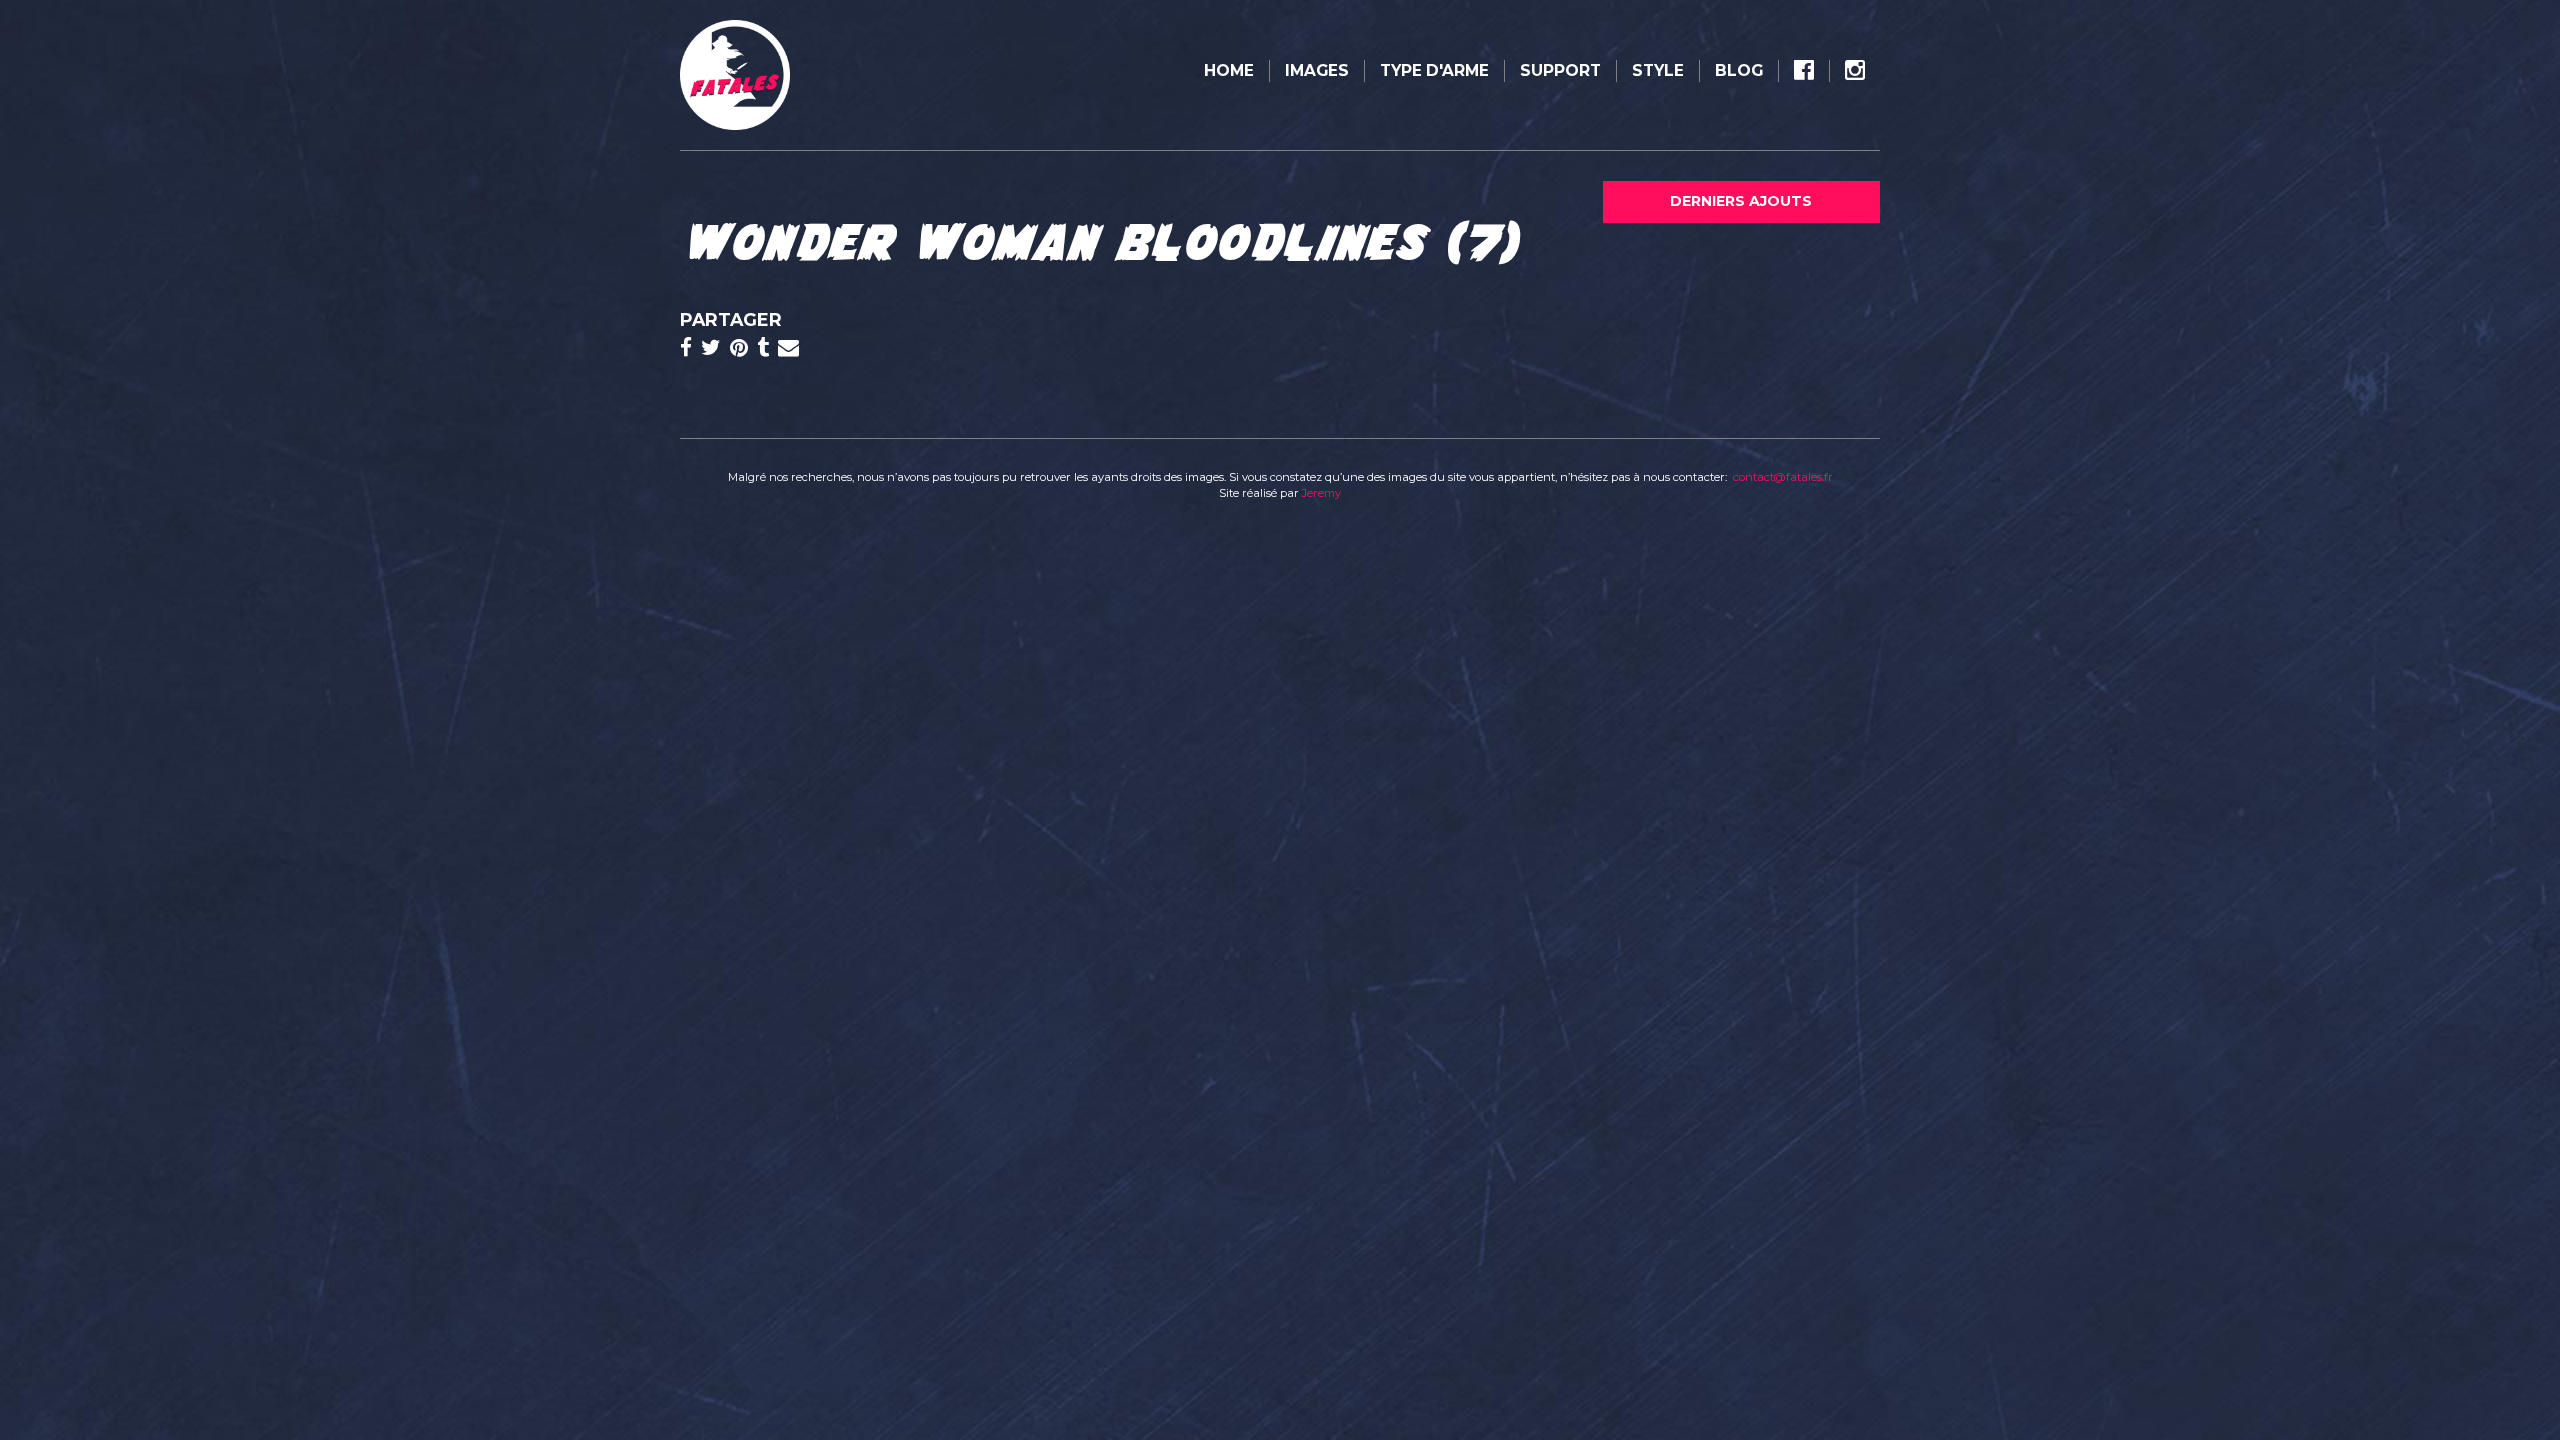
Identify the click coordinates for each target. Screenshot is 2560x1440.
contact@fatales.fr (1783, 477)
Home (1229, 70)
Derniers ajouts (1741, 201)
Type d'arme (1434, 70)
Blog (1739, 70)
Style (1658, 70)
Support (1560, 70)
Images (1317, 70)
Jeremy (1321, 493)
